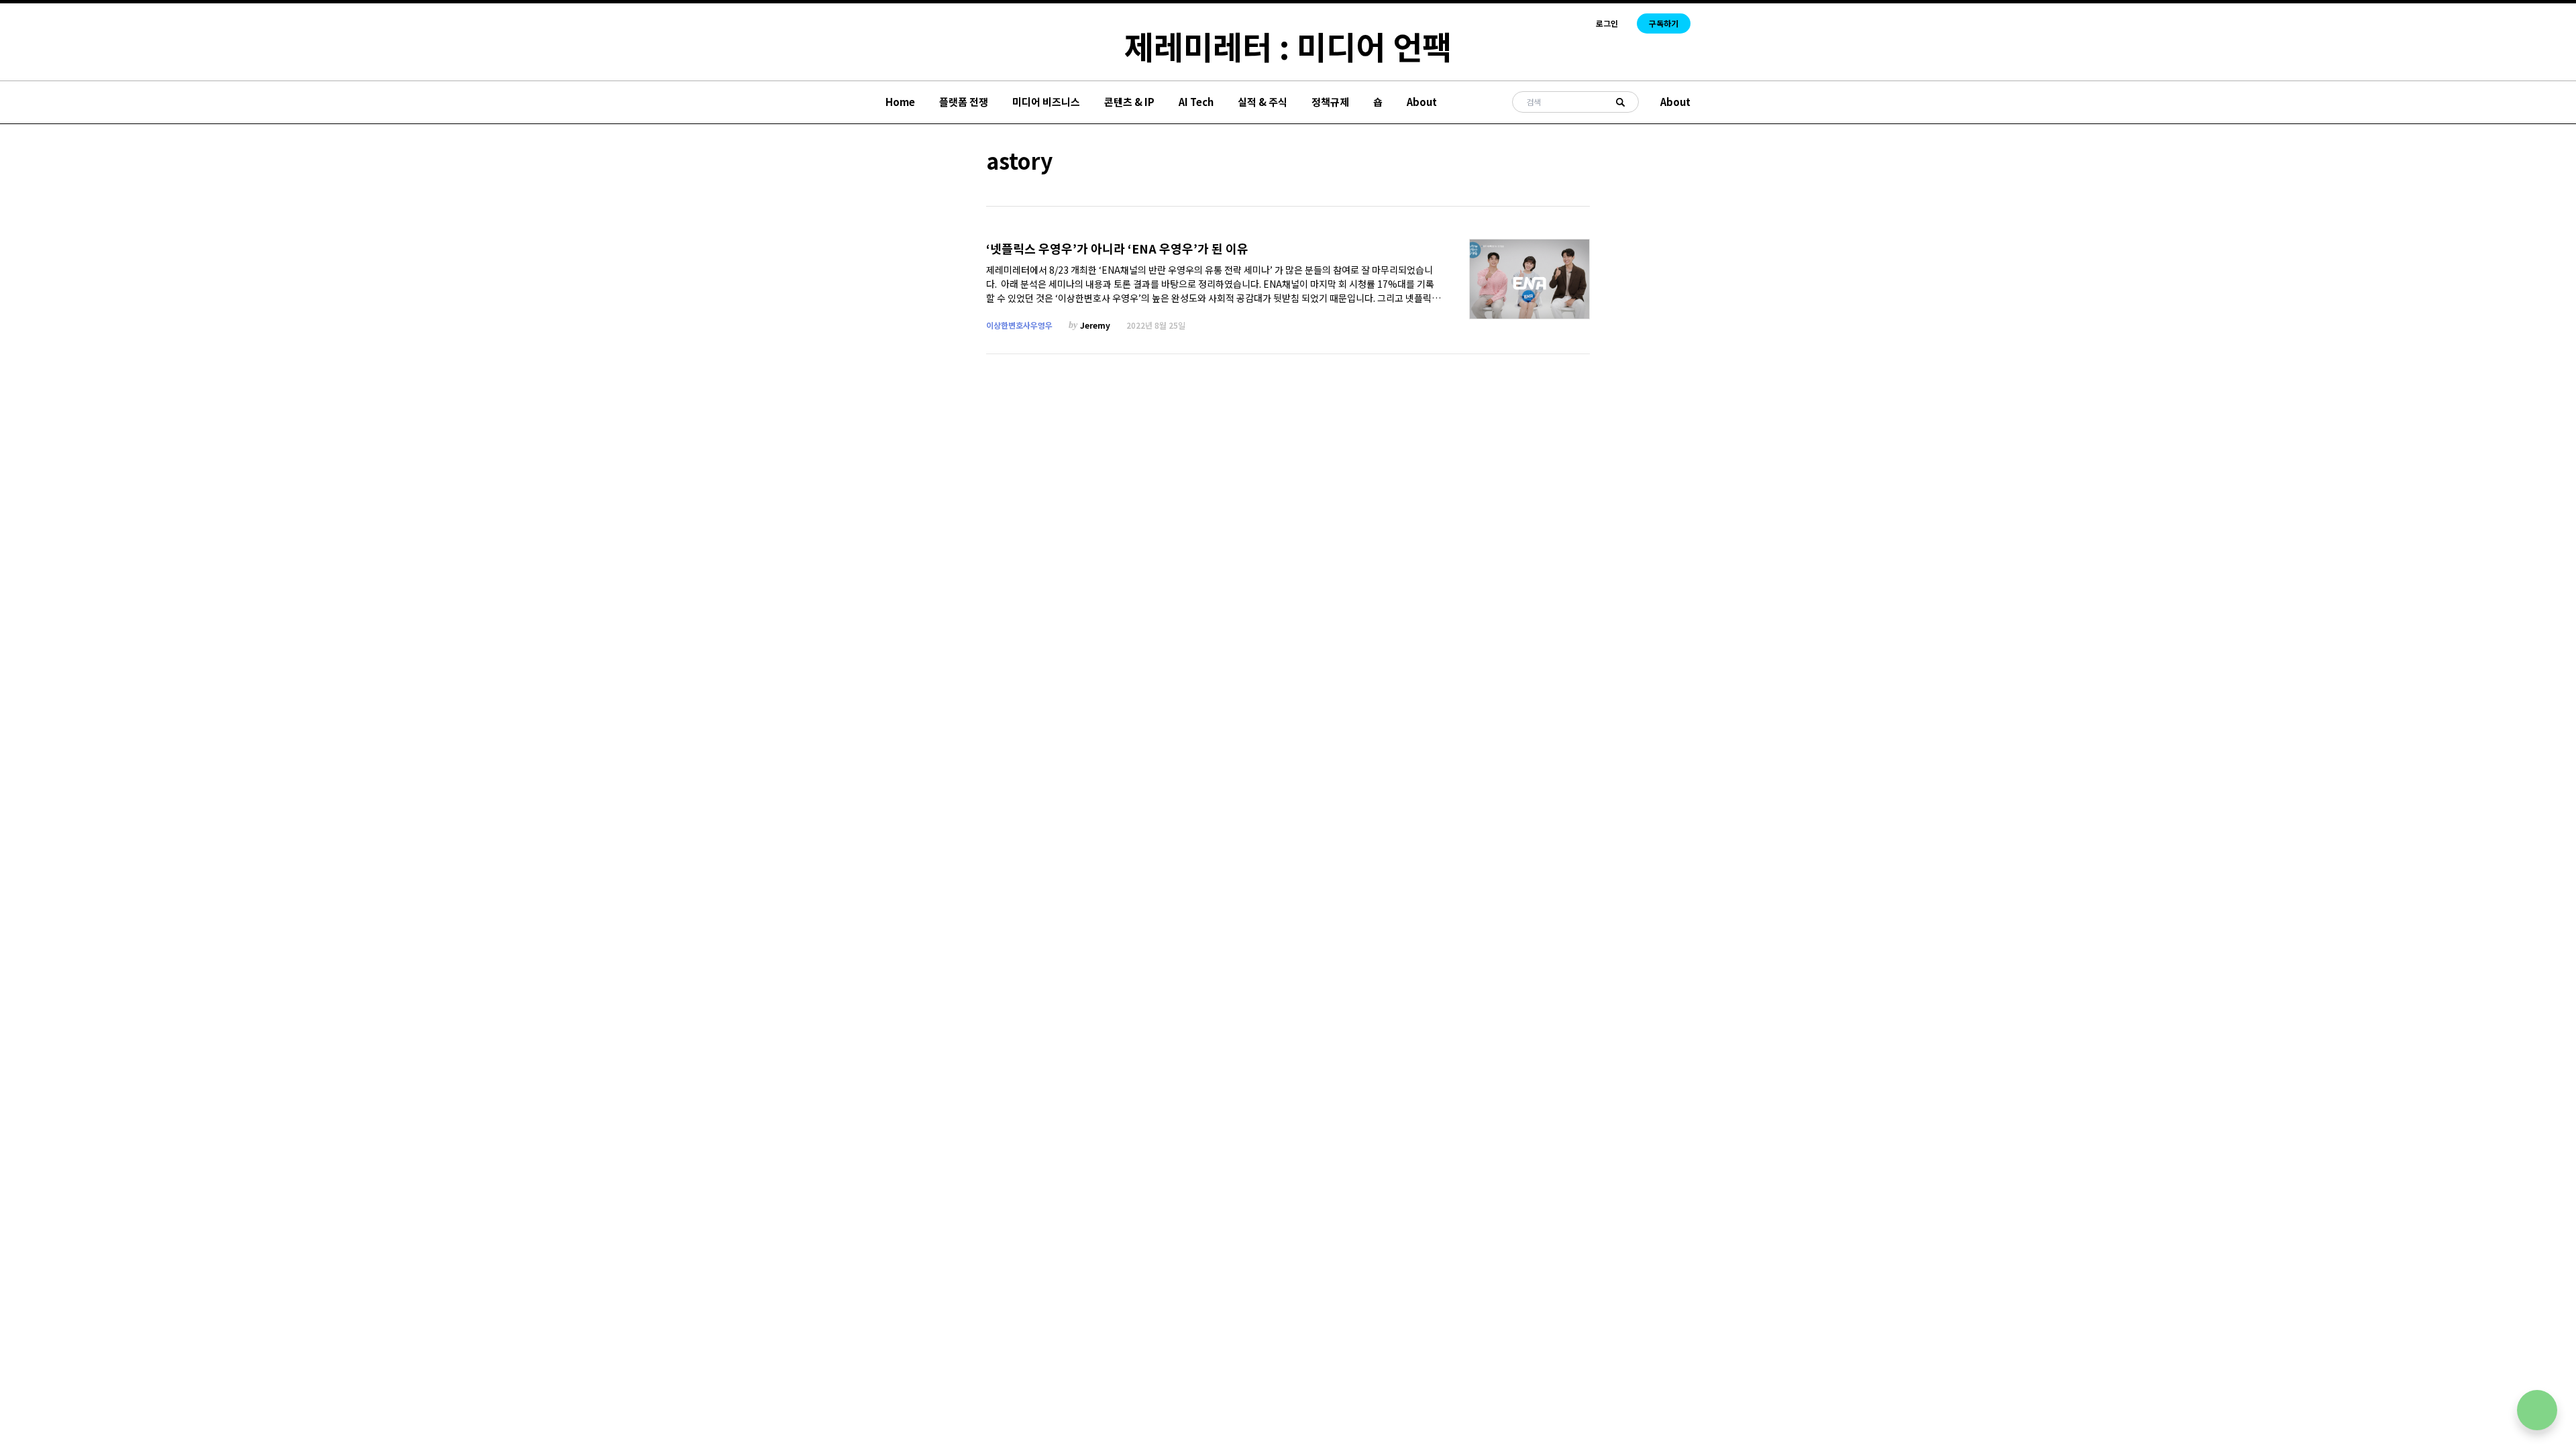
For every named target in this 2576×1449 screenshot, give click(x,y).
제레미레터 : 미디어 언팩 (1288, 46)
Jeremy (1095, 325)
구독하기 (1664, 23)
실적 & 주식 (1263, 102)
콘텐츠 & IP (1129, 102)
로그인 (1607, 23)
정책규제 (1330, 102)
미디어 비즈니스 (1046, 102)
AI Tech (1196, 102)
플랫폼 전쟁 (964, 102)
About (1422, 102)
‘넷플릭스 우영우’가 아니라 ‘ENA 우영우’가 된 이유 (1117, 249)
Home (900, 102)
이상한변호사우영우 (1019, 325)
